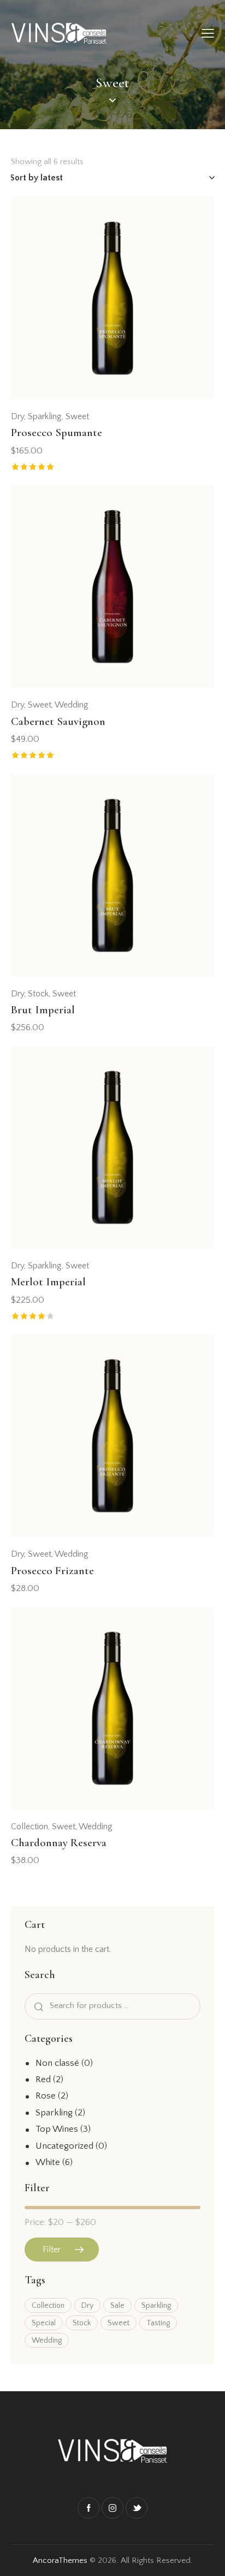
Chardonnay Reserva (59, 1843)
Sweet (77, 416)
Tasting (158, 2323)
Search (36, 2006)
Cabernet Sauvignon (58, 721)
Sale (117, 2306)
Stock (38, 994)
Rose (46, 2096)
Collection (29, 1827)
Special (44, 2323)
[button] (190, 223)
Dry (17, 416)
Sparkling (45, 416)
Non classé (57, 2063)
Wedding (72, 705)
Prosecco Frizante (52, 1571)
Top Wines (57, 2129)
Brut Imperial (43, 1010)
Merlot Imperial (48, 1282)
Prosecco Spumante (57, 433)
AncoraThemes (60, 2560)
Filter (52, 2250)
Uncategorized (64, 2146)
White (48, 2162)
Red (43, 2079)
